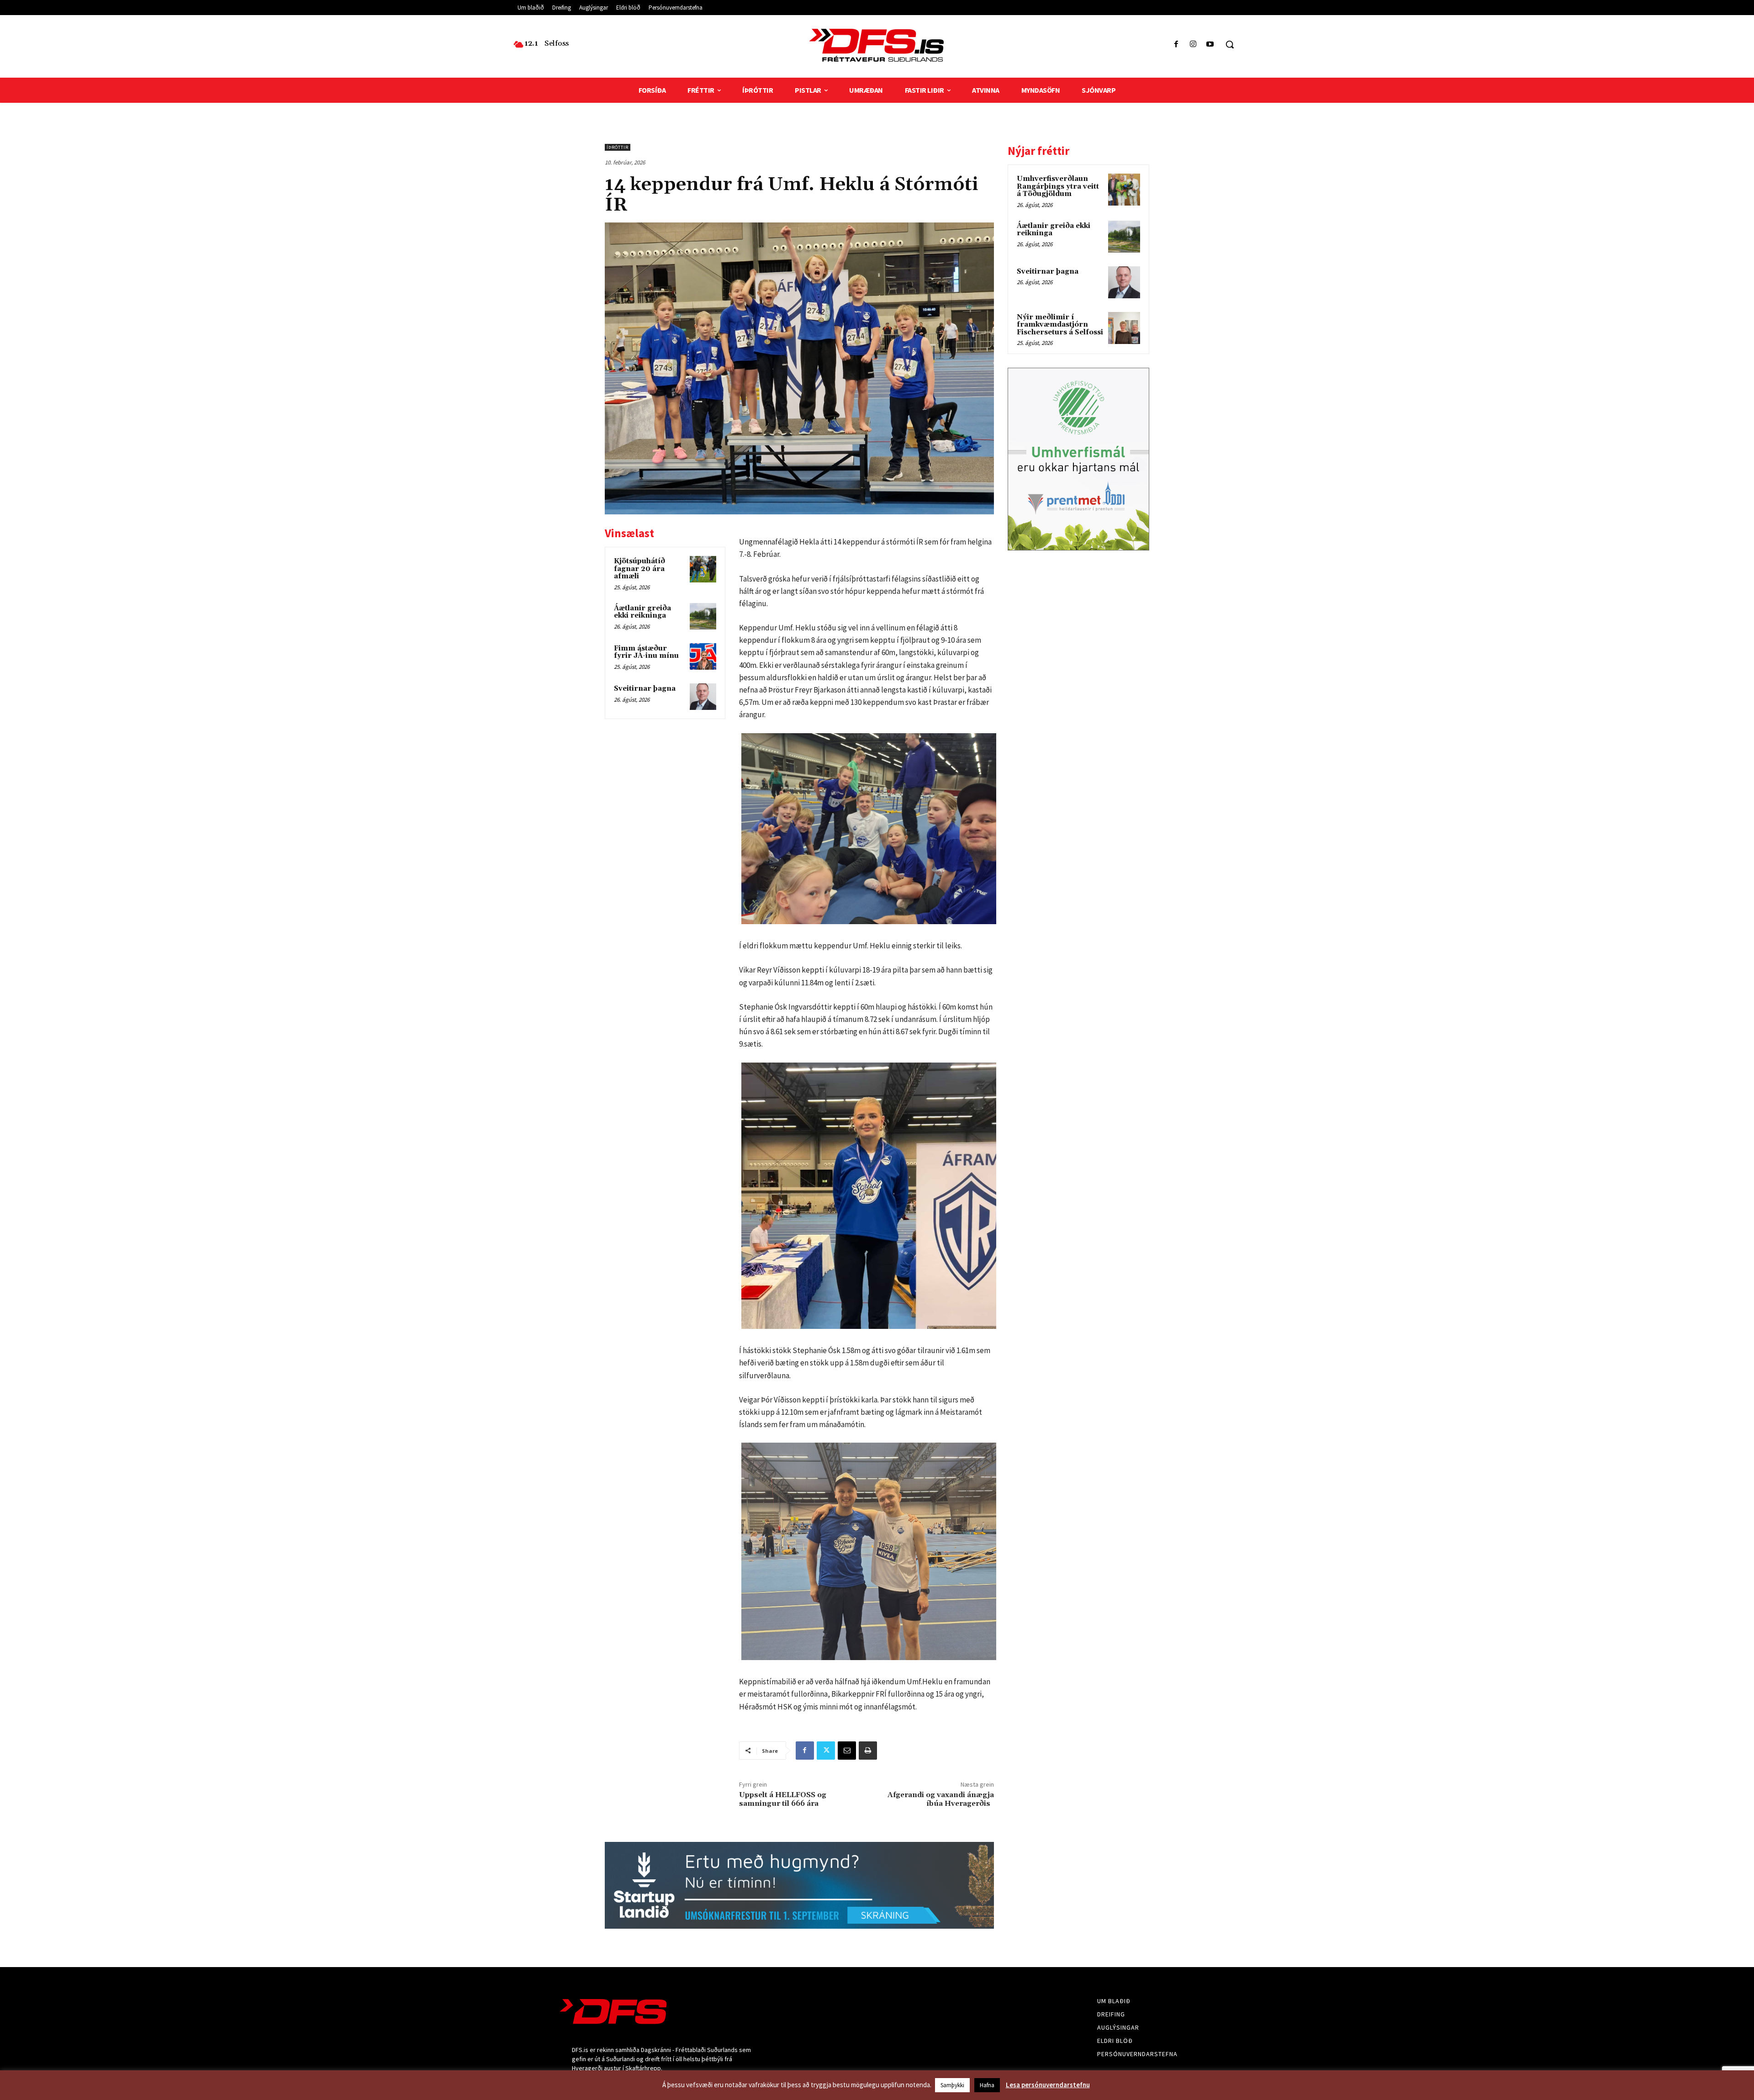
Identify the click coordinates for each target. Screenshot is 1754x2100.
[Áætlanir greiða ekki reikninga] (703, 616)
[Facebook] (1176, 45)
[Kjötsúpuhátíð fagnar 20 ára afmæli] (703, 569)
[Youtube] (1210, 45)
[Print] (868, 1751)
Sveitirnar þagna (645, 689)
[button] (1230, 44)
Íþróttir (618, 147)
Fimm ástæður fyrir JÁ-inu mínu (646, 652)
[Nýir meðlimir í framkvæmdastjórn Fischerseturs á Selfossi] (1124, 328)
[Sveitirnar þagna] (703, 697)
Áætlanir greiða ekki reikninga (642, 612)
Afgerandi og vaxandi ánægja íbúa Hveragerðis (941, 1799)
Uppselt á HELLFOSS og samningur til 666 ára (783, 1799)
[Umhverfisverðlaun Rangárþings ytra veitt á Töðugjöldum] (1124, 190)
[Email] (847, 1751)
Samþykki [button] (952, 2085)
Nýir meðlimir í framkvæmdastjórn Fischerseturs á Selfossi (1060, 325)
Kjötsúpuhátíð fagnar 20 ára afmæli (639, 569)
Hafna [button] (987, 2085)
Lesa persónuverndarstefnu (1048, 2085)
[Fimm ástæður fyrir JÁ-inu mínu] (703, 656)
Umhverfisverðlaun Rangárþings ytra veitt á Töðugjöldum (1058, 186)
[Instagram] (1193, 45)
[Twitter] (826, 1751)
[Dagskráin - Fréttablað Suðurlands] (877, 45)
